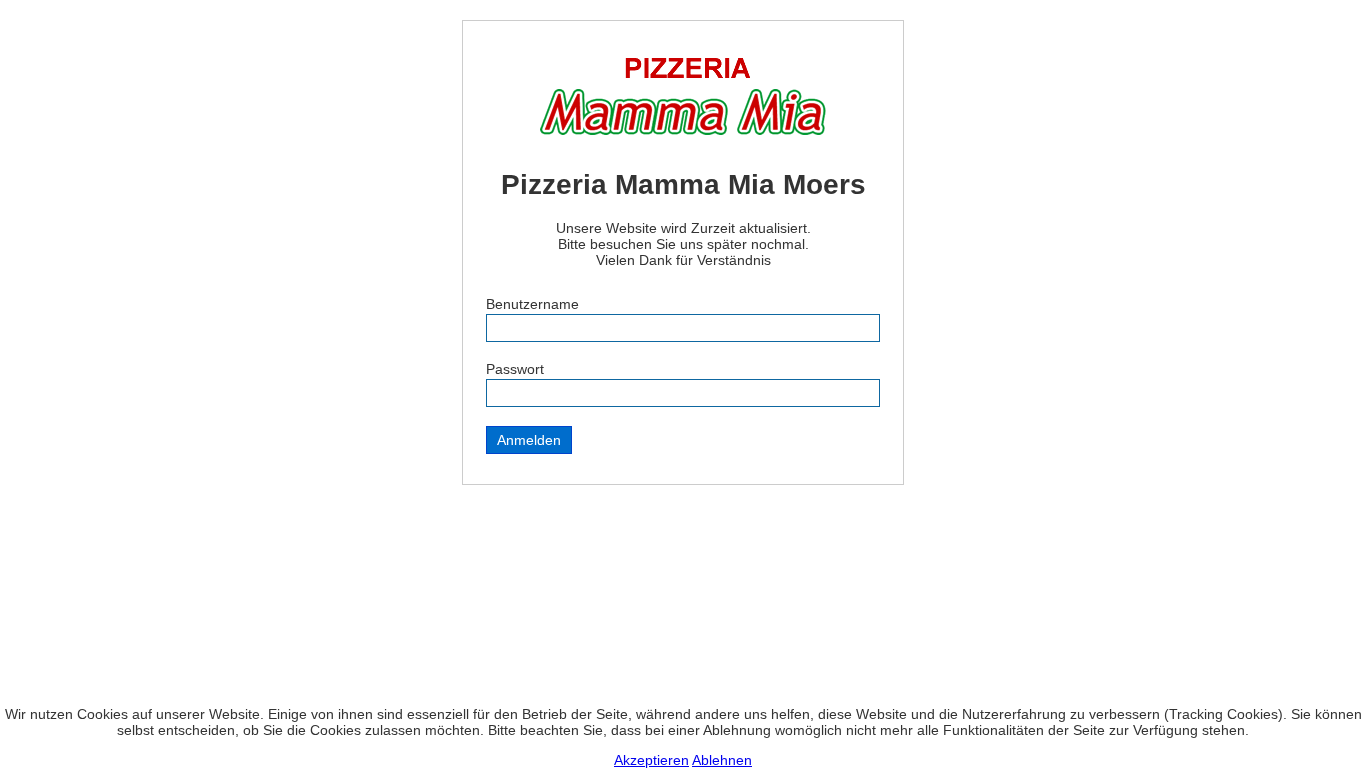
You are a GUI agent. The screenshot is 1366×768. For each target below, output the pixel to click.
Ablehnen (722, 760)
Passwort (515, 369)
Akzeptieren (651, 760)
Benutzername (532, 304)
